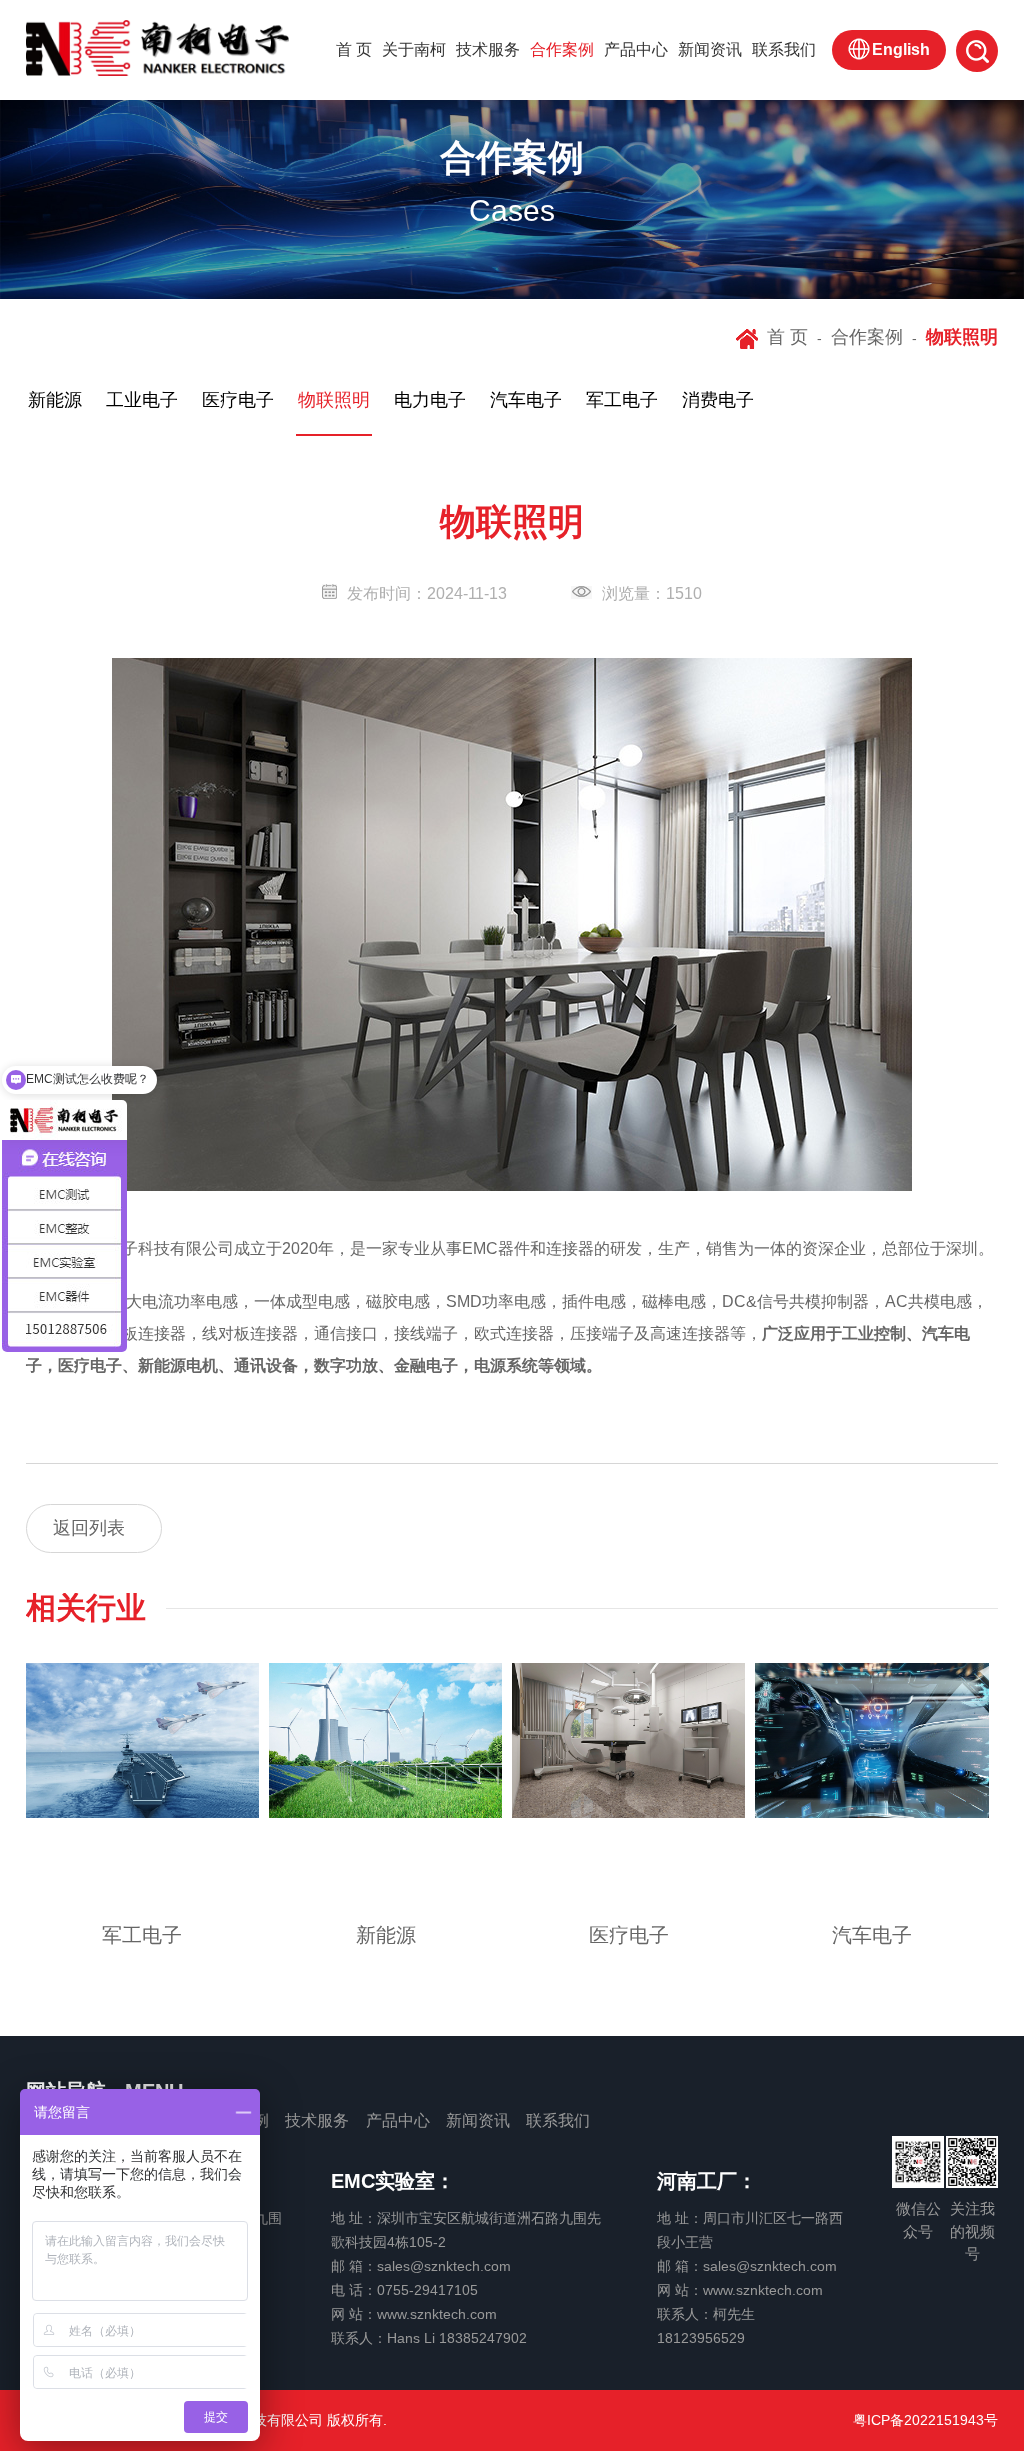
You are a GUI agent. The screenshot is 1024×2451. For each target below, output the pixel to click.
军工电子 (142, 1935)
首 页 (354, 49)
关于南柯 (414, 49)
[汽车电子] (871, 1741)
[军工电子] (142, 1741)
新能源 (386, 1935)
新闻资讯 (710, 49)
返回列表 (89, 1528)
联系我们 (784, 49)
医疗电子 (629, 1935)
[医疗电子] (628, 1741)
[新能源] (385, 1741)
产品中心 (636, 49)
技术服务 (488, 49)
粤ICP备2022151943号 (925, 2420)
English (901, 49)
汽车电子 (872, 1935)
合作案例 (562, 49)
